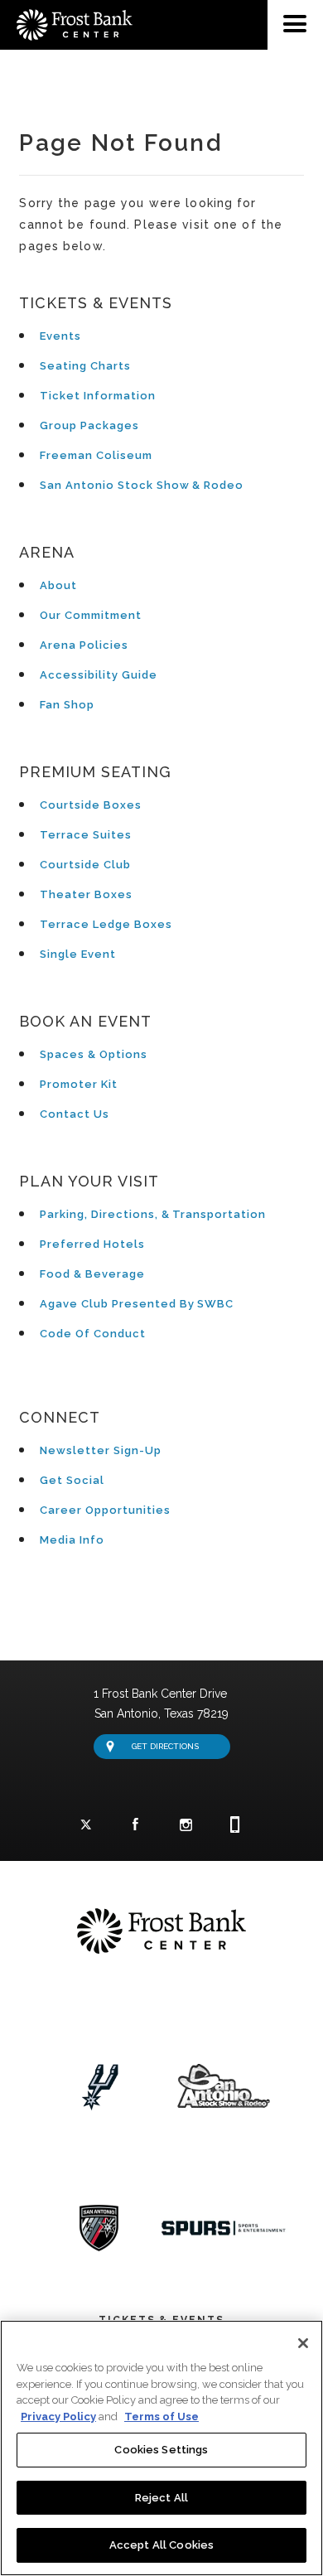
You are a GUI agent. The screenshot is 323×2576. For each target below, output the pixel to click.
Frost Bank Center (161, 7)
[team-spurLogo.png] (99, 2088)
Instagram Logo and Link (186, 1825)
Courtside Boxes (90, 805)
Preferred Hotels (92, 1244)
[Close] (303, 2343)
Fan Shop (67, 705)
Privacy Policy (58, 2417)
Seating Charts (85, 366)
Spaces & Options (93, 1054)
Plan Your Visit (89, 1181)
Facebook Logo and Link (136, 1825)
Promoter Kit (79, 1084)
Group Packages (89, 425)
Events (60, 336)
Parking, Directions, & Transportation (153, 1214)
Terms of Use (161, 2417)
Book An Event (85, 1021)
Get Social (72, 1480)
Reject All (161, 2498)
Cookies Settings (161, 2450)
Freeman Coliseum (96, 455)
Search (306, 75)
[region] (161, 2448)
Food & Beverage (92, 1274)
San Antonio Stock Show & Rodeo (142, 485)
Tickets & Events (95, 303)
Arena (47, 552)
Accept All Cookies (161, 2545)
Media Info (72, 1540)
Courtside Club (85, 865)
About (58, 585)
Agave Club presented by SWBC (137, 1304)
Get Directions (165, 1746)
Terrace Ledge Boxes (106, 924)
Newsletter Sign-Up (100, 1450)
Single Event (78, 954)
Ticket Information (97, 396)
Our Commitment (90, 615)
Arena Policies (84, 645)
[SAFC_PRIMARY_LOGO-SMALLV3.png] (99, 2228)
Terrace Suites (85, 835)
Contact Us (75, 1114)
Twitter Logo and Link (86, 1825)
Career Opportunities (105, 1510)
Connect (60, 1417)
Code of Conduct (92, 1334)
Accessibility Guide (98, 675)
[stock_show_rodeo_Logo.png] (224, 2088)
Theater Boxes (86, 894)
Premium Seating (95, 772)
